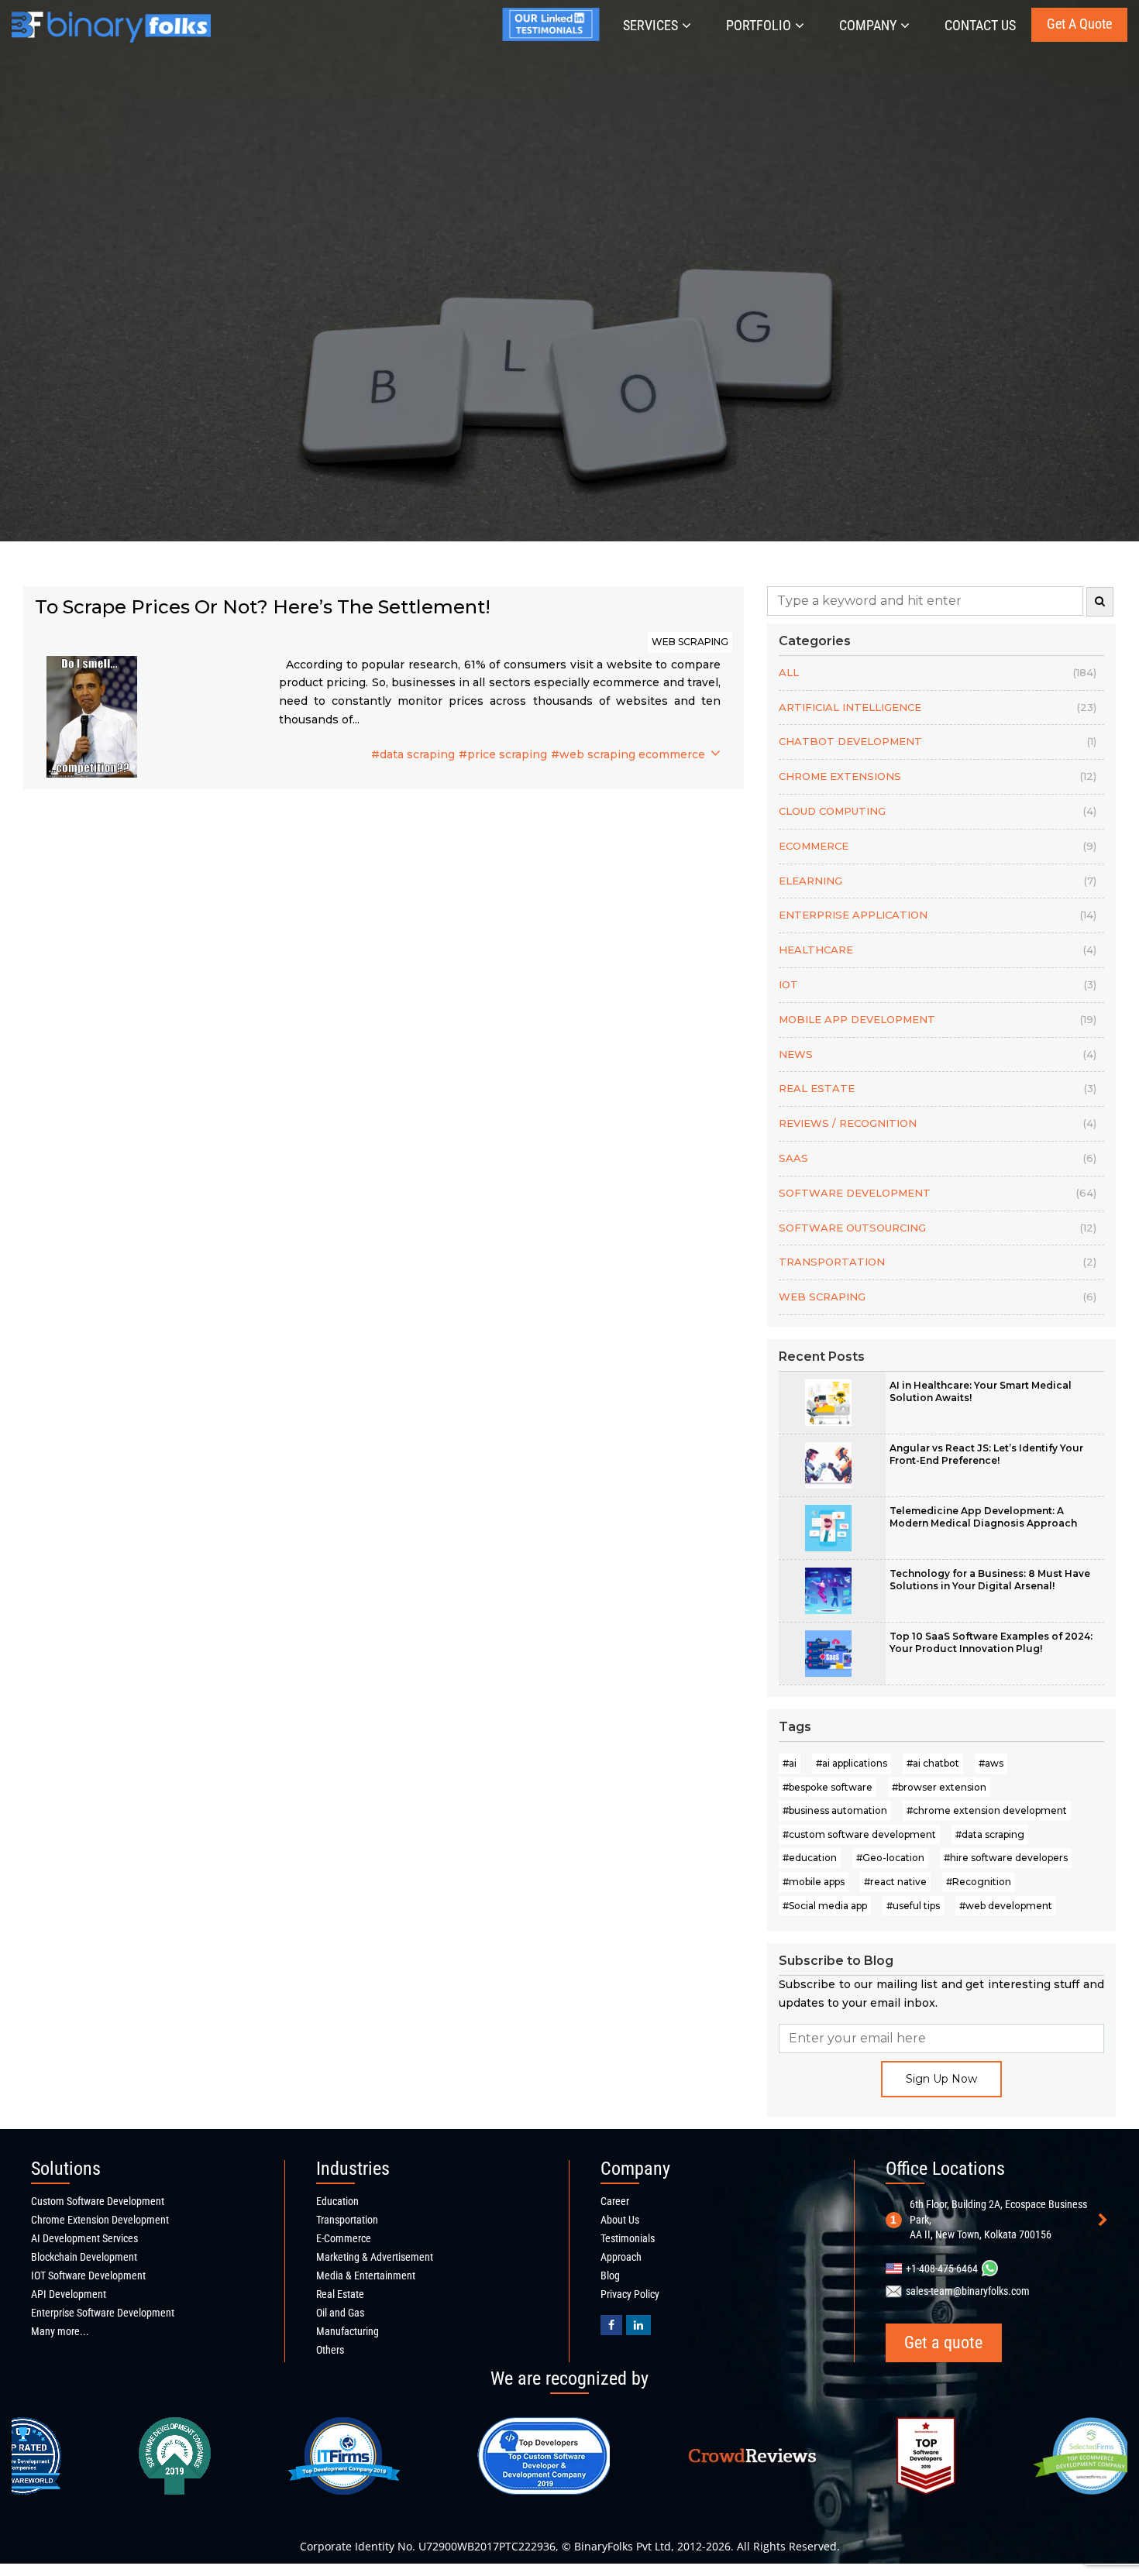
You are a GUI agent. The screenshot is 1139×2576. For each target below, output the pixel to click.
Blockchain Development (84, 2257)
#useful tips (913, 1906)
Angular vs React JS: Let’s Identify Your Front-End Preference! (986, 1454)
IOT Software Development (88, 2275)
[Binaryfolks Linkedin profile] (638, 2325)
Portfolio (759, 25)
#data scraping (413, 754)
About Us (620, 2220)
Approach (621, 2257)
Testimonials (628, 2238)
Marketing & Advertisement (375, 2257)
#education (810, 1858)
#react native (895, 1882)
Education (337, 2201)
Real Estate (340, 2294)
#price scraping (503, 754)
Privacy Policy (630, 2294)
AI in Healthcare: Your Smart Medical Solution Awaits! (981, 1391)
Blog (610, 2275)
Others (330, 2350)
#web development (1006, 1906)
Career (615, 2201)
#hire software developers (1006, 1858)
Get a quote (1079, 24)
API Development (69, 2294)
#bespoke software (828, 1787)
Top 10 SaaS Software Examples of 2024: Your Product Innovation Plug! (991, 1642)
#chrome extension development (987, 1810)
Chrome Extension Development (100, 2220)
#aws (991, 1763)
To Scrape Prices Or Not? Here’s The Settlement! (263, 607)
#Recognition (979, 1882)
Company (868, 25)
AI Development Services (84, 2238)
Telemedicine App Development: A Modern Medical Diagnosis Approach (983, 1517)
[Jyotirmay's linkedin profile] (554, 37)
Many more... (60, 2331)
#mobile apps (814, 1882)
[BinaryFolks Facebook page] (611, 2325)
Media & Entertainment (366, 2275)
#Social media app (825, 1906)
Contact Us (980, 25)
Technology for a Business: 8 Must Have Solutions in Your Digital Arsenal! (990, 1580)
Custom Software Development (98, 2201)
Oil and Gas (340, 2313)
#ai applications (852, 1763)
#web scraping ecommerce (628, 754)
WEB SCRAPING (690, 642)
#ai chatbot (933, 1763)
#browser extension (939, 1787)
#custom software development (859, 1834)
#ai (790, 1763)
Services (650, 25)
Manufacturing (348, 2331)
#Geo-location (890, 1858)
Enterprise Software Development (103, 2313)
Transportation (347, 2220)
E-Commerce (344, 2238)
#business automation (835, 1810)
